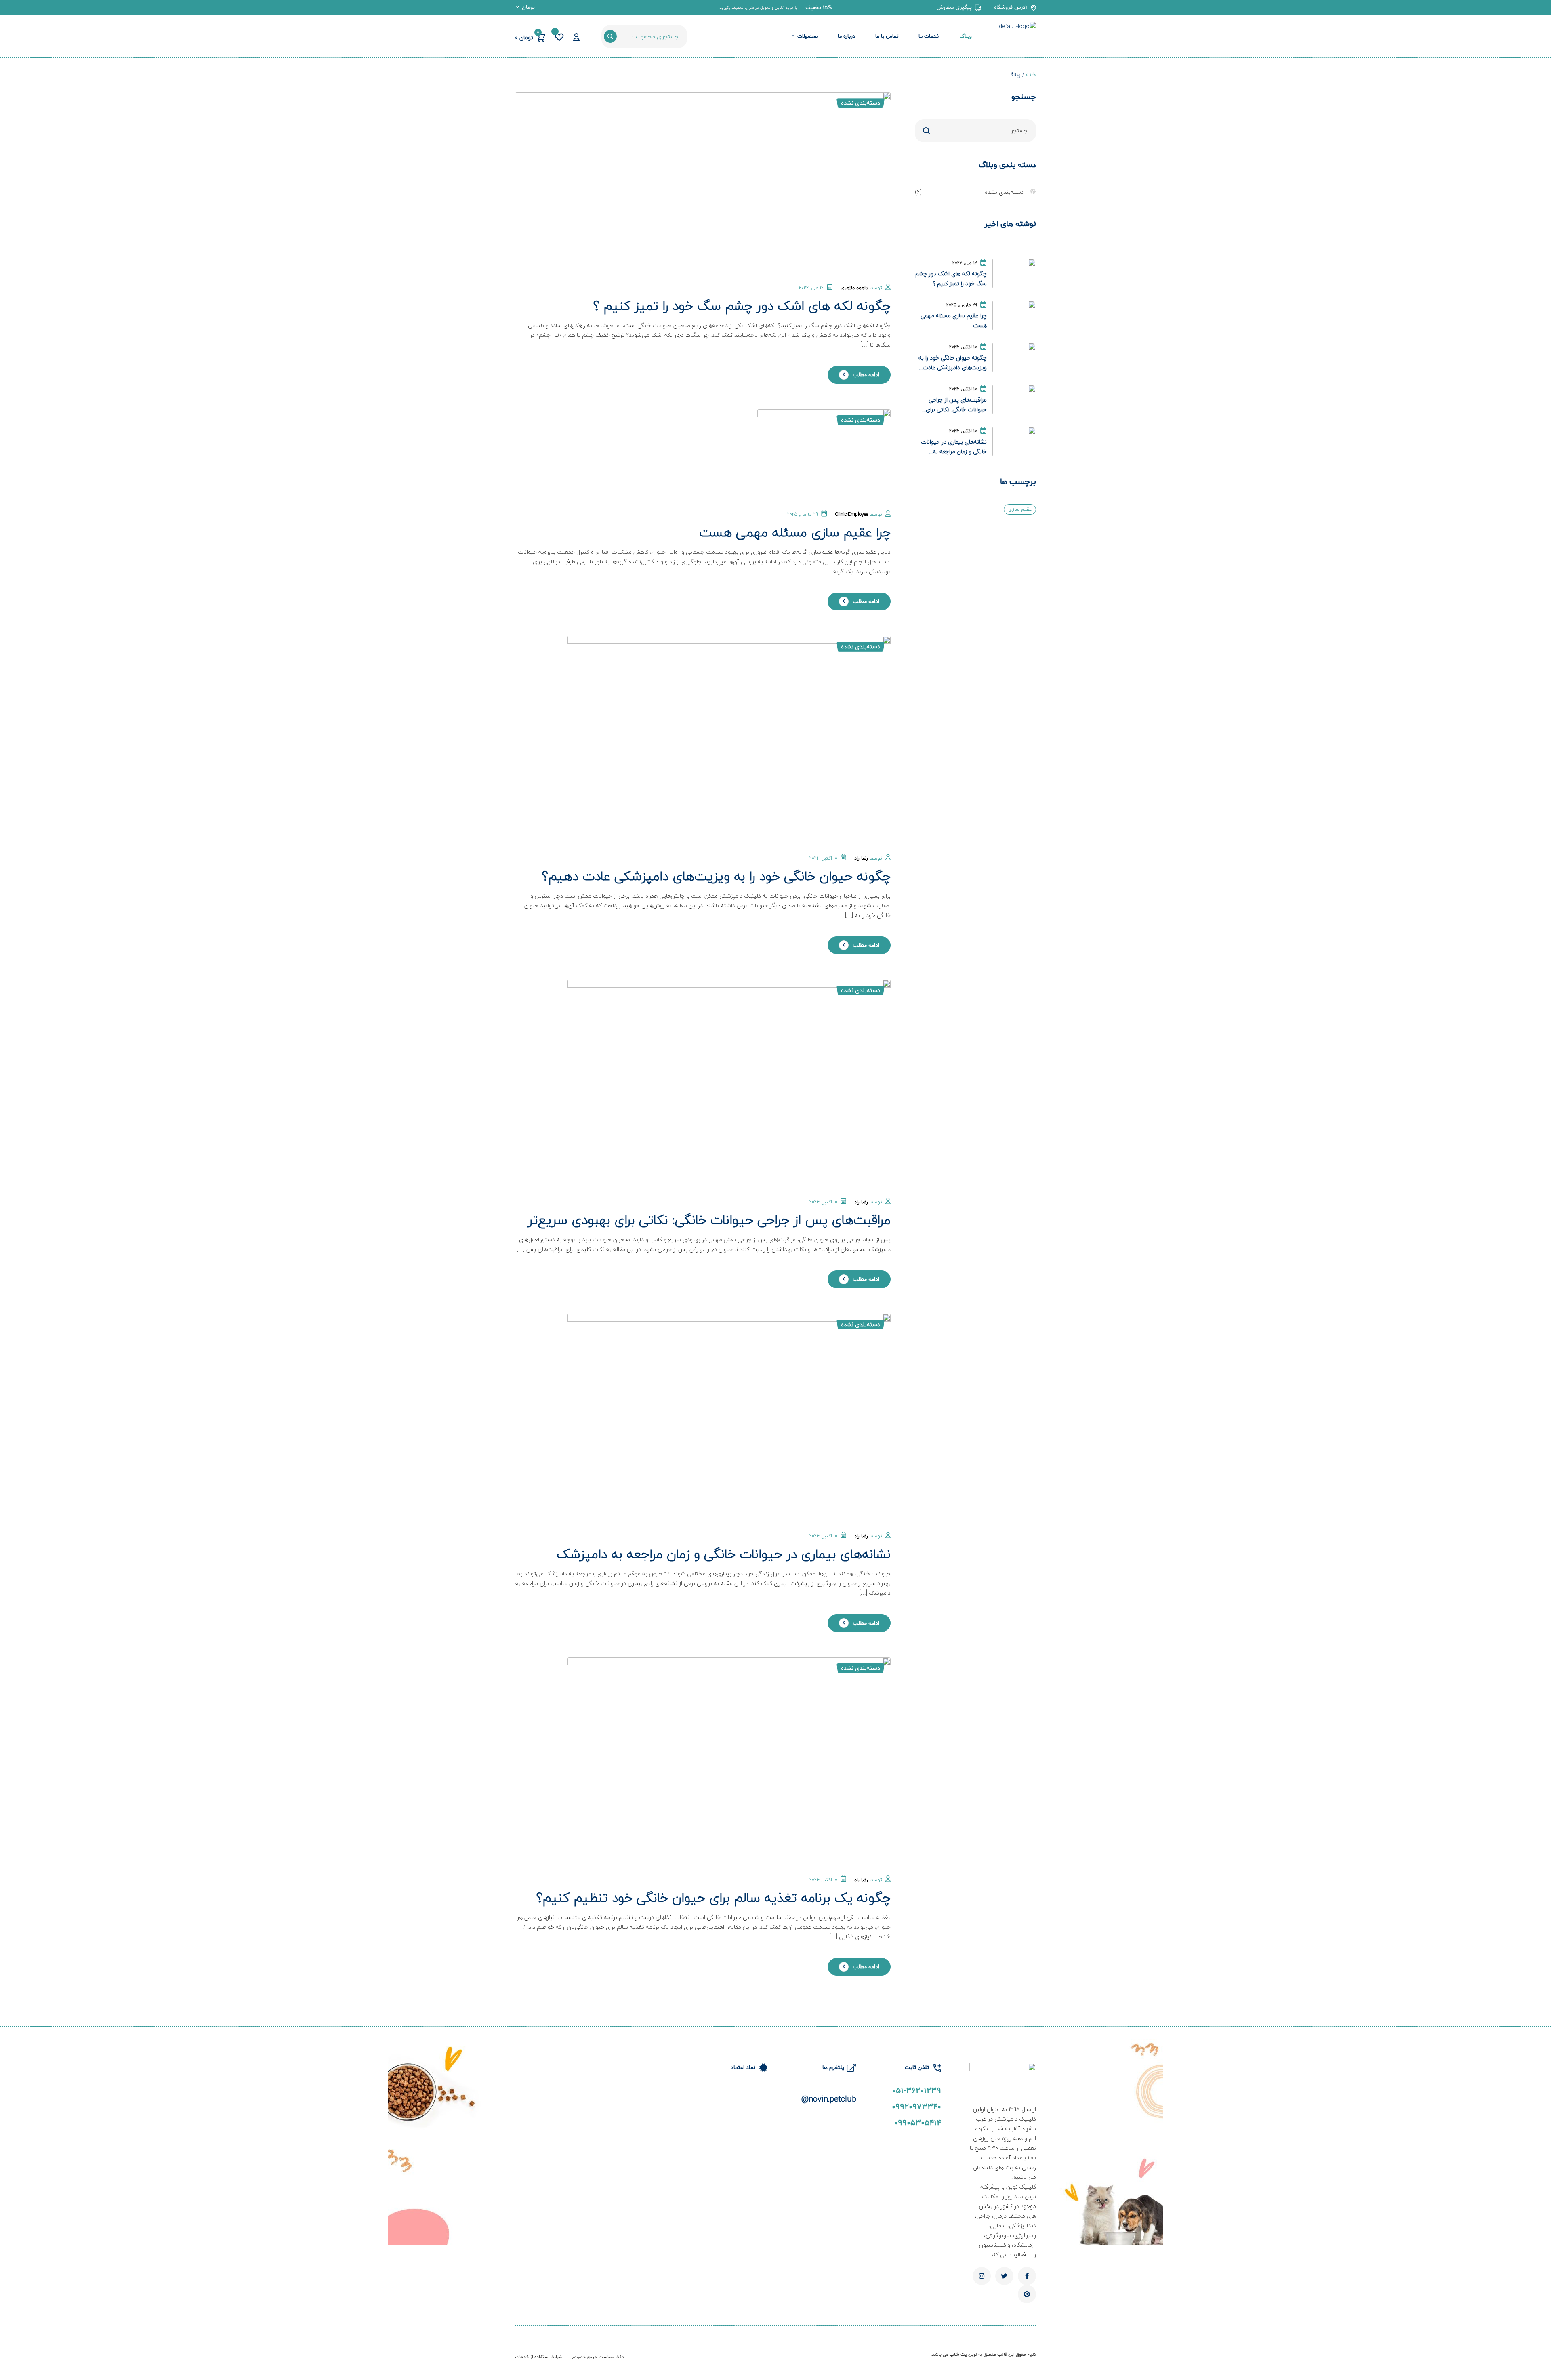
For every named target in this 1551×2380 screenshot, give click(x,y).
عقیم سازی (1020, 509)
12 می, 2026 (811, 288)
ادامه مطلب (866, 375)
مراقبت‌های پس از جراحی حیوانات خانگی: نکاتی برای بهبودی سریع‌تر (709, 1220)
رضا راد (861, 858)
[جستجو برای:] (975, 131)
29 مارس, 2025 (803, 514)
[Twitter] (1004, 2276)
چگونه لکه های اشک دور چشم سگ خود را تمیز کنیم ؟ (742, 306)
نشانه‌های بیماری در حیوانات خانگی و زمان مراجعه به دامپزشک (724, 1554)
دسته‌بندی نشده (861, 103)
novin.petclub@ (829, 2099)
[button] (819, 8)
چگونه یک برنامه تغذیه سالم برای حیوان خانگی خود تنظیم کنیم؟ (714, 1897)
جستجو (610, 36)
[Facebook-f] (1027, 2276)
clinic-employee (851, 514)
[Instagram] (982, 2276)
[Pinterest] (1027, 2294)
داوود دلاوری (854, 288)
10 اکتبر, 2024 (823, 858)
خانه (1031, 75)
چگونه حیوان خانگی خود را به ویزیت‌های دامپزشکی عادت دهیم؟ (716, 876)
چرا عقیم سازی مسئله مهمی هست (795, 532)
